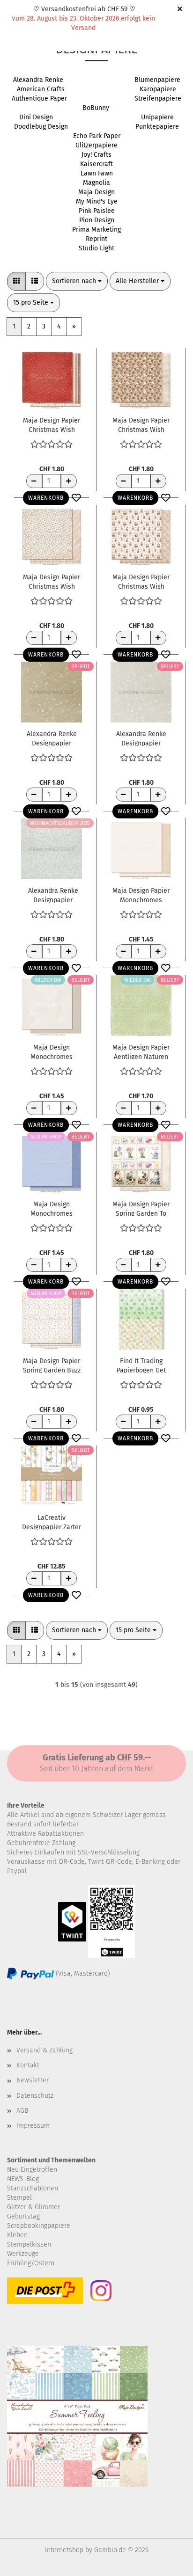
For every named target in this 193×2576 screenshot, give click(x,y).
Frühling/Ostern (31, 2263)
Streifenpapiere (158, 99)
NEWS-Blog (23, 2179)
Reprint (96, 239)
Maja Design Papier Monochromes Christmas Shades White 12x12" (141, 895)
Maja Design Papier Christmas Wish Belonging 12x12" (52, 424)
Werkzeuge (23, 2254)
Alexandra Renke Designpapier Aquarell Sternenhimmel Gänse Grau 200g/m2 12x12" (141, 738)
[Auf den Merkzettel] (76, 498)
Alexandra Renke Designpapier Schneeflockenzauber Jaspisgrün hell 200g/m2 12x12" (53, 895)
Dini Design (36, 117)
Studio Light (96, 248)
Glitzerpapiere (96, 145)
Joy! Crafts (96, 155)
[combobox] (77, 281)
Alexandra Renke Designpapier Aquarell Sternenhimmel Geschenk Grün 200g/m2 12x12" (52, 738)
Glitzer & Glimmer (33, 2207)
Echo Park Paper (97, 136)
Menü (14, 14)
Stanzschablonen (33, 2188)
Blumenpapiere (157, 80)
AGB (22, 2111)
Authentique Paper (39, 99)
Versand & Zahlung (45, 2050)
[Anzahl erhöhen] (69, 481)
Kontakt (28, 2065)
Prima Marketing (96, 230)
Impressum (33, 2126)
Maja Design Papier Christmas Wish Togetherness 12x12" (141, 581)
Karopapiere (158, 89)
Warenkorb (46, 498)
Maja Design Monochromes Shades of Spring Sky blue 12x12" (52, 1208)
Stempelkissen (29, 2244)
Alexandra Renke (38, 80)
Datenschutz (35, 2096)
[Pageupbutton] (167, 2562)
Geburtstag (23, 2216)
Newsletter (33, 2080)
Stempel (19, 2198)
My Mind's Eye (97, 201)
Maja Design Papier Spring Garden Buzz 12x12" (52, 1365)
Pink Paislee (97, 211)
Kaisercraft (96, 164)
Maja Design (96, 192)
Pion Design (97, 220)
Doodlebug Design (41, 127)
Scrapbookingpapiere (39, 2226)
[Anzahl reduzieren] (34, 481)
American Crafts (41, 89)
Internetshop (64, 2550)
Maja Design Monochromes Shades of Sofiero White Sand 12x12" (52, 1051)
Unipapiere (157, 117)
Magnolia (96, 183)
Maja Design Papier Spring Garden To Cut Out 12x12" (141, 1208)
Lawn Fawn (97, 173)
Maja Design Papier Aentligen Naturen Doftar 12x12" (141, 1051)
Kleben (17, 2235)
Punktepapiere (157, 127)
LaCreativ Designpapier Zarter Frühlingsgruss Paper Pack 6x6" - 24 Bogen (52, 1522)
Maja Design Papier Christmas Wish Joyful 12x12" (52, 581)
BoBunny (96, 108)
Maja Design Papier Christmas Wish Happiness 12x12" (141, 424)
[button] (16, 281)
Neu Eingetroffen (32, 2170)
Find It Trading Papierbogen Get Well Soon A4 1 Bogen (141, 1365)
